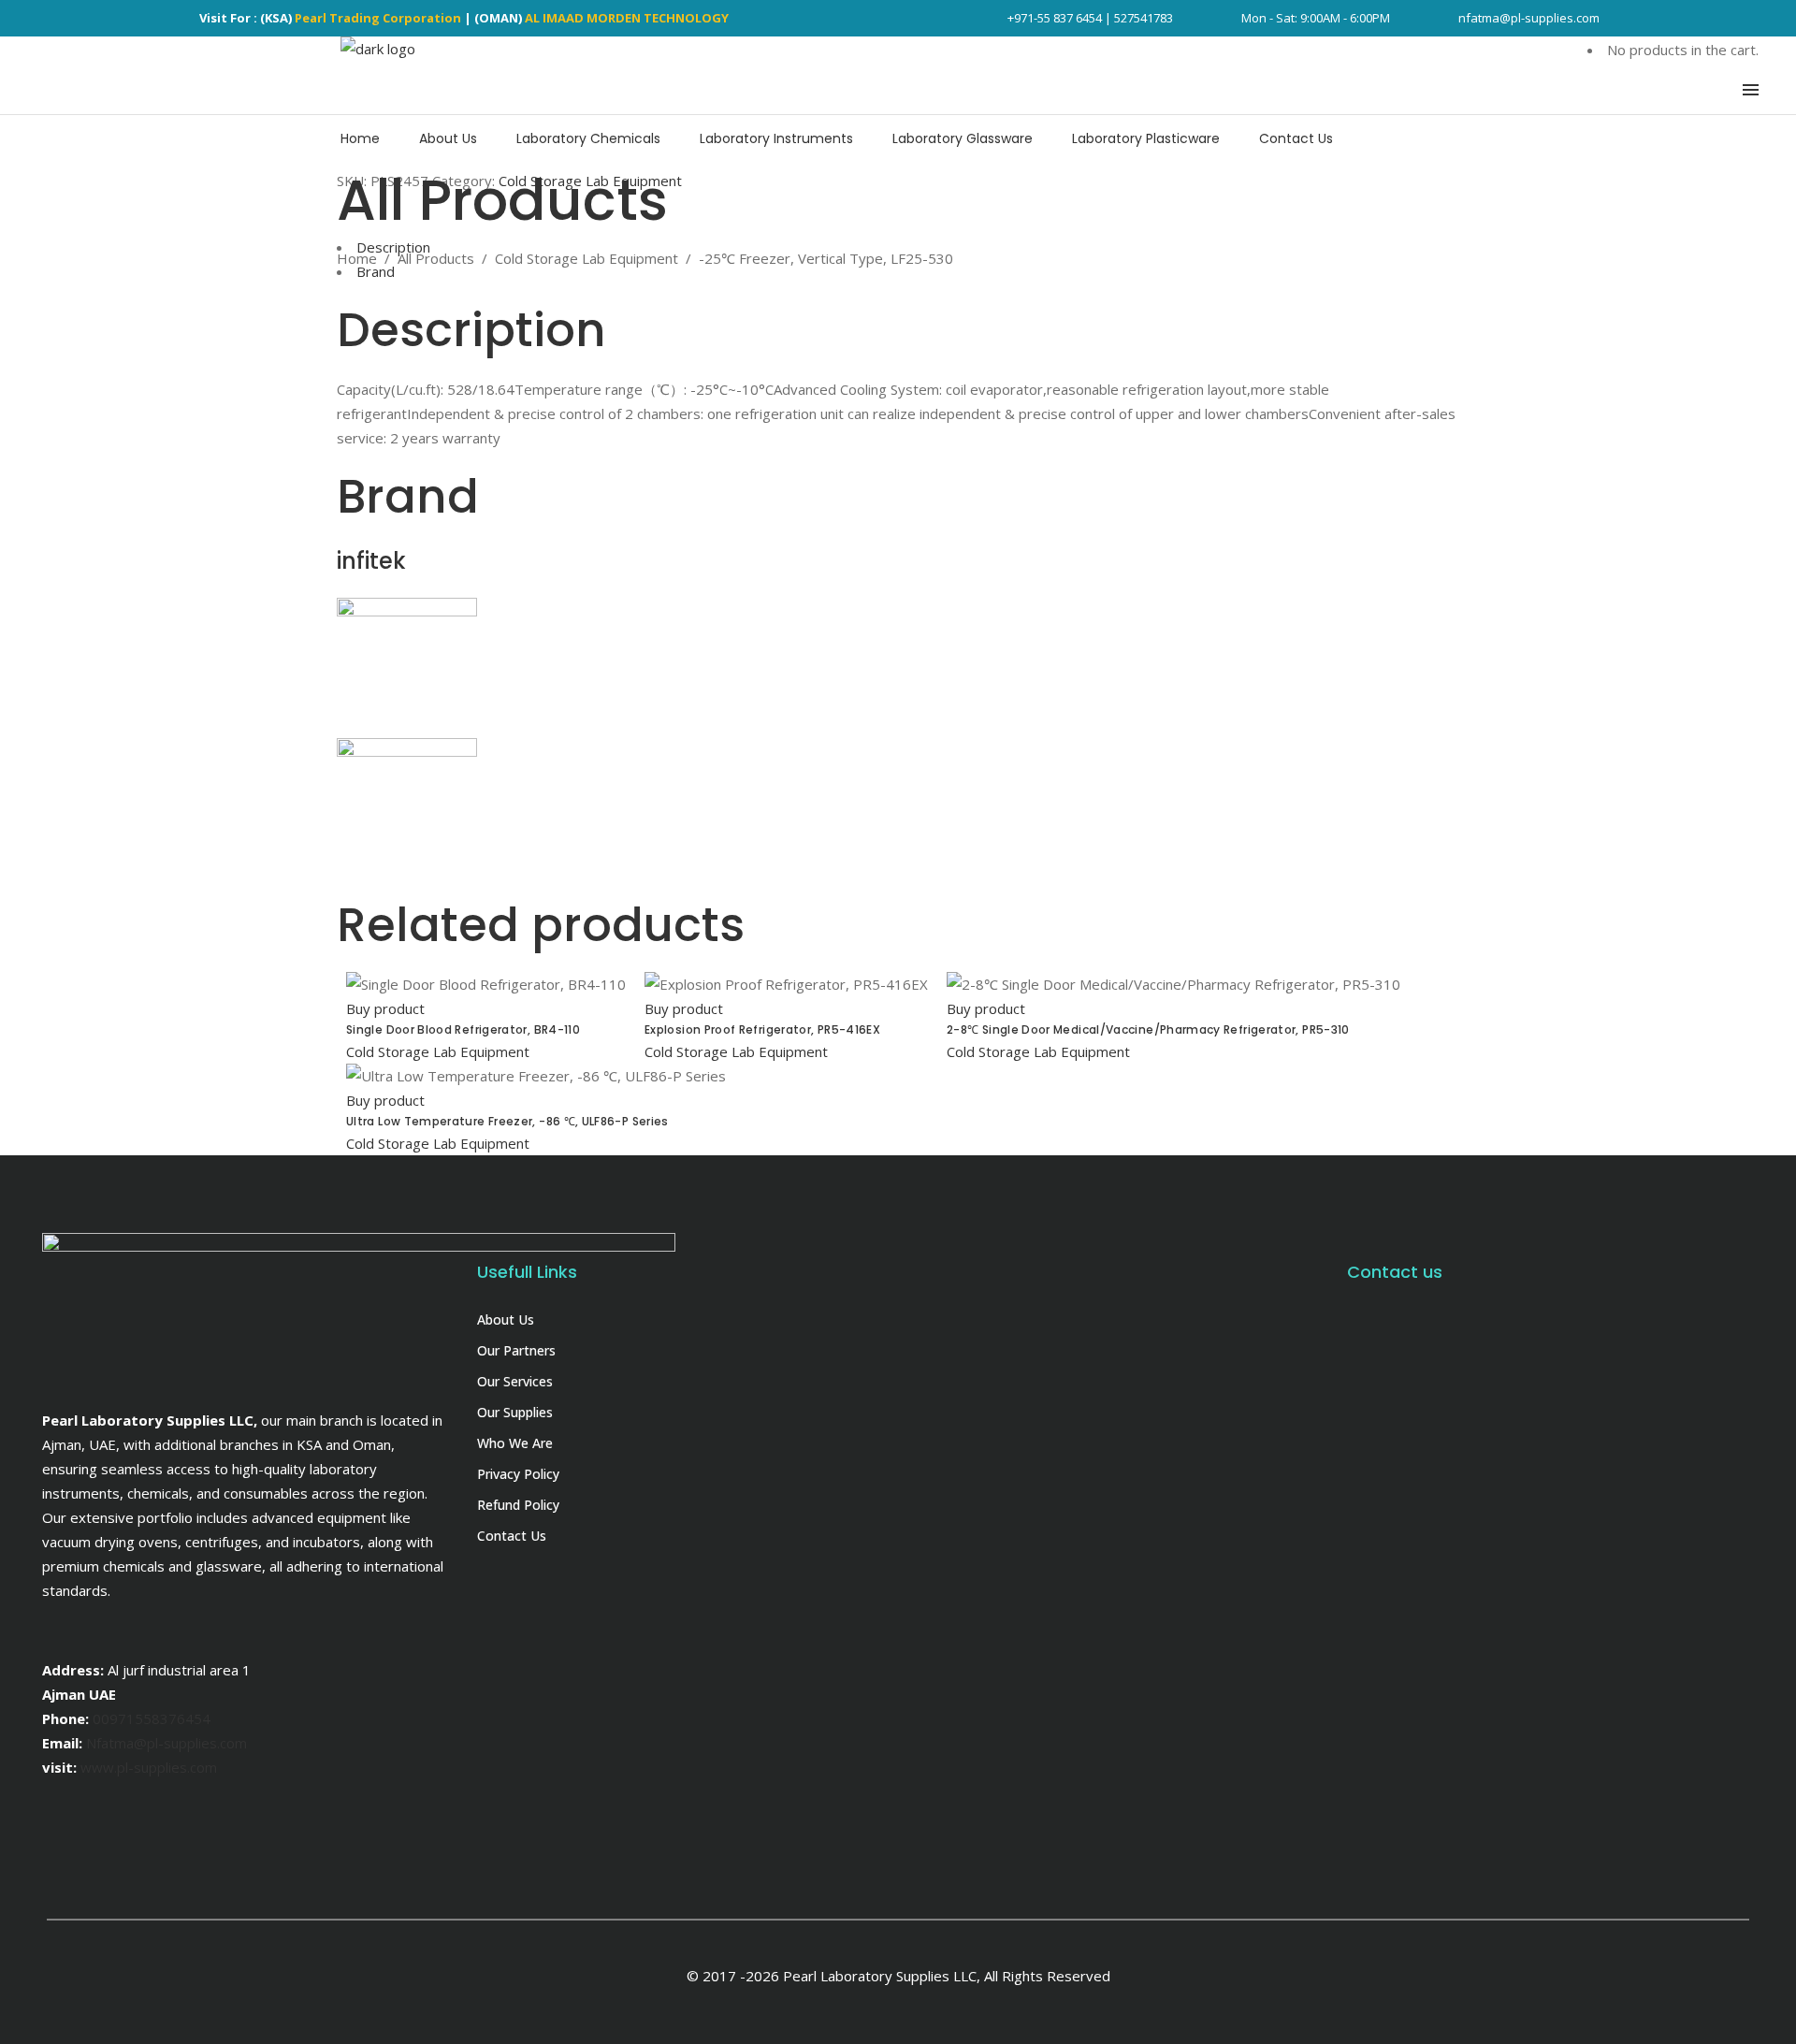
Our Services (515, 1381)
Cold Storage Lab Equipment (587, 258)
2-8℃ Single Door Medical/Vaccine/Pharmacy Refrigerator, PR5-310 (1148, 1029)
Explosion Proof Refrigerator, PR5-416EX (762, 1029)
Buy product (385, 1008)
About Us (506, 1319)
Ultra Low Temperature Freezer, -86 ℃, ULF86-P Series (507, 1121)
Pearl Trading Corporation (378, 18)
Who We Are (515, 1443)
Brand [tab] (376, 271)
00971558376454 (152, 1718)
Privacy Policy (518, 1474)
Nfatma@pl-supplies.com (167, 1743)
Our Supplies (515, 1412)
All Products (436, 258)
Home (357, 258)
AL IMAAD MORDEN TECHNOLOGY (627, 18)
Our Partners (516, 1350)
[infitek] (407, 611)
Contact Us (512, 1536)
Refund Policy (518, 1505)
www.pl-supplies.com (149, 1767)
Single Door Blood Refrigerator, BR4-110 (463, 1029)
